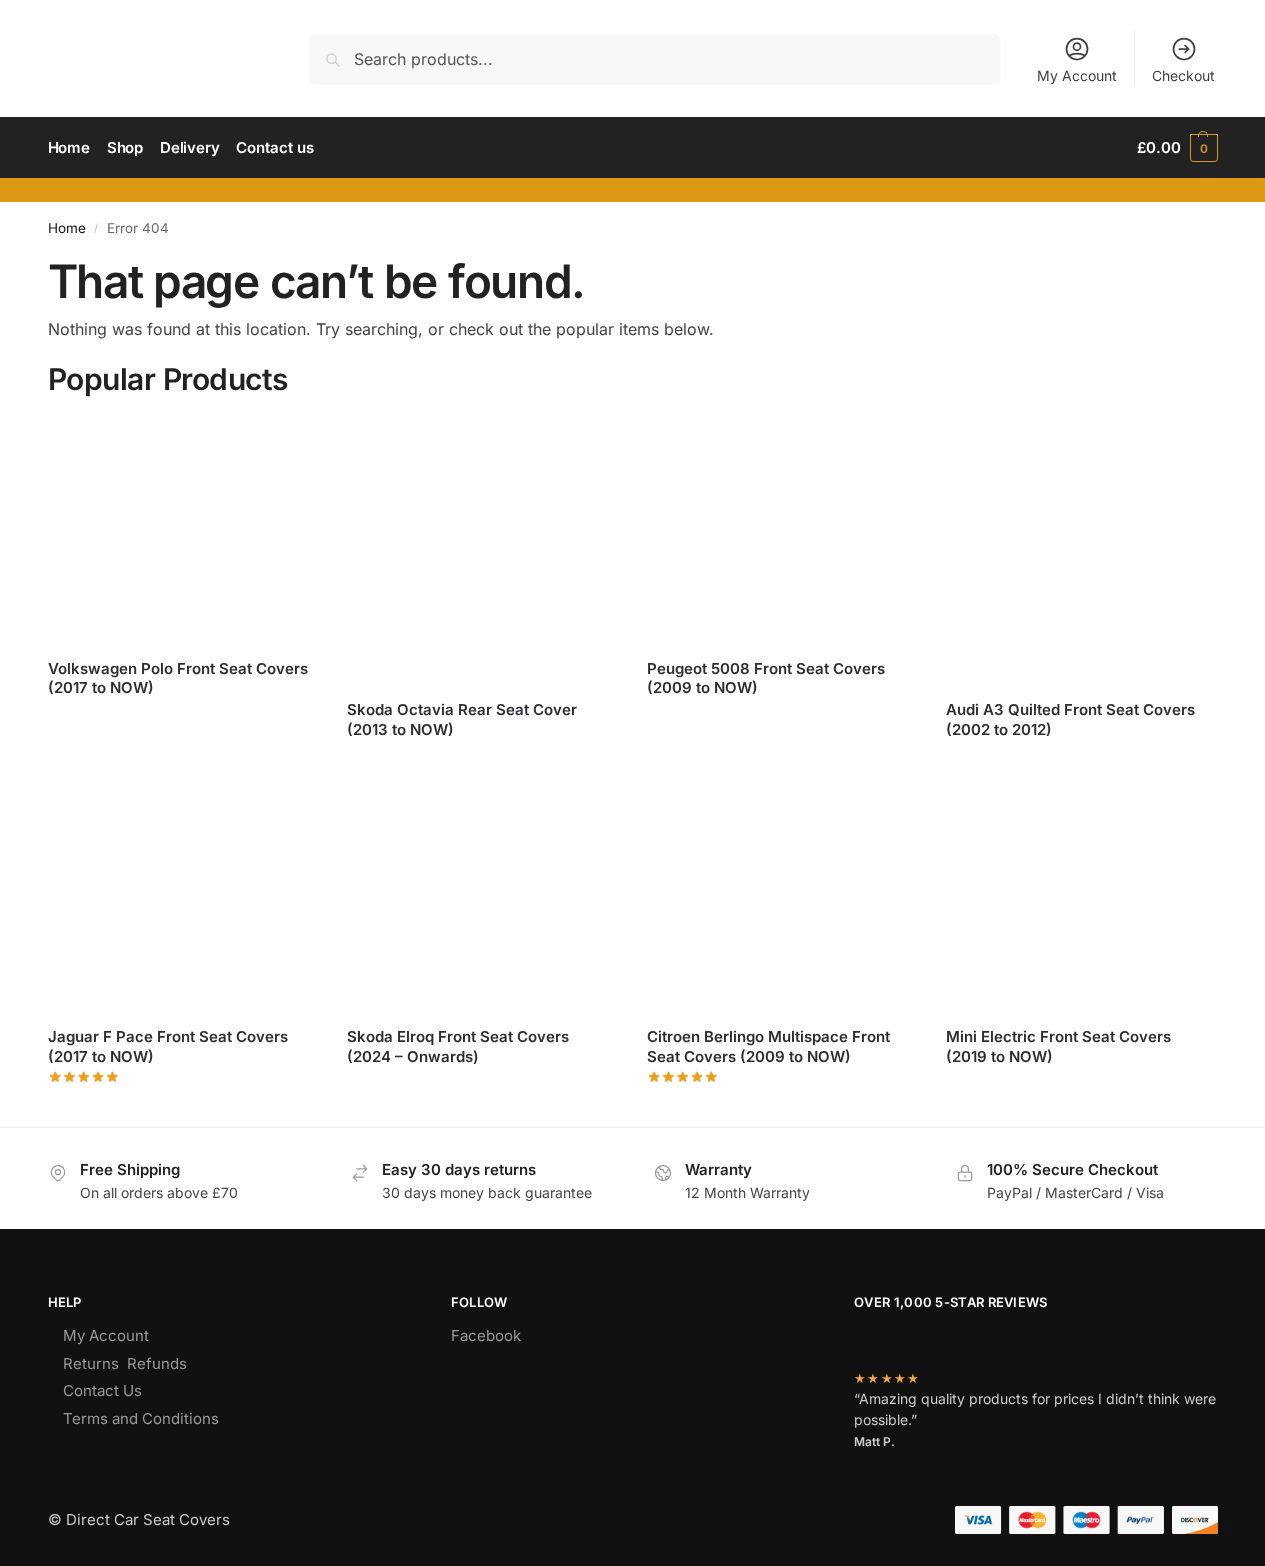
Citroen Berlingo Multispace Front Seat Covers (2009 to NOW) (768, 1046)
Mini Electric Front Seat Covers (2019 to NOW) (1058, 1046)
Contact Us (102, 1390)
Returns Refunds (125, 1363)
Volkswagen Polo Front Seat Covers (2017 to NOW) (178, 678)
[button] (1177, 148)
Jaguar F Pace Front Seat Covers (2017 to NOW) (168, 1046)
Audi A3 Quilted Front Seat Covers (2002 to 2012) (1070, 719)
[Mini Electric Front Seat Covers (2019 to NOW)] (1081, 897)
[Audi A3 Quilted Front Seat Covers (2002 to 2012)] (1081, 549)
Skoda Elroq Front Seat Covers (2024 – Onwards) (458, 1046)
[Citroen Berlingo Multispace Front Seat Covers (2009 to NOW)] (782, 897)
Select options (182, 721)
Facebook (486, 1335)
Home (67, 228)
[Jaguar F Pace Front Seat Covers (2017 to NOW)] (183, 897)
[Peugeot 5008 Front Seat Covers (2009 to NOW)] (782, 528)
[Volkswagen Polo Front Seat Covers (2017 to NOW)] (183, 528)
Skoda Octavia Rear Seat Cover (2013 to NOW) (462, 719)
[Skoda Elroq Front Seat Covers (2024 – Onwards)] (482, 897)
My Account (1077, 75)
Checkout (1183, 75)
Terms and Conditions (141, 1418)
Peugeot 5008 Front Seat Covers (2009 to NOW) (766, 678)
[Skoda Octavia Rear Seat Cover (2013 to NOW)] (482, 549)
